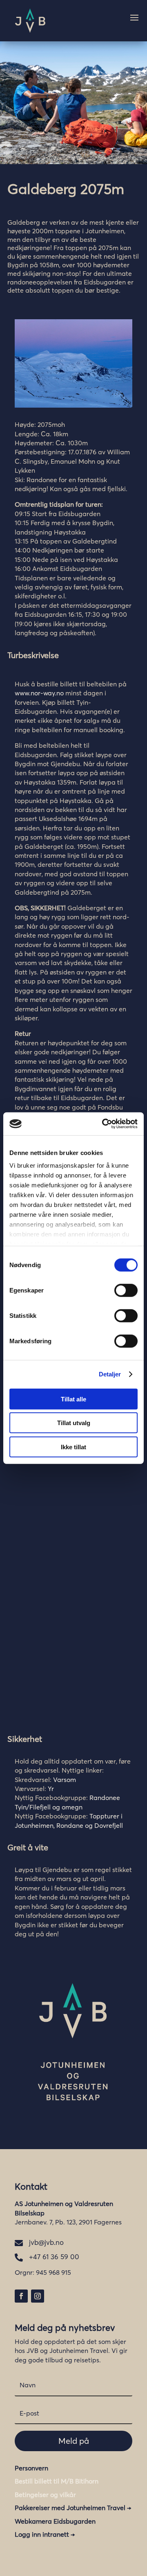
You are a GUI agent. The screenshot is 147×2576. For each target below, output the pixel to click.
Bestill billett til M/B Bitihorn (57, 2481)
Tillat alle (73, 1399)
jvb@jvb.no (46, 2242)
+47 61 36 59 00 (54, 2257)
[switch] (126, 1290)
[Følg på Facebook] (21, 2296)
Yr (51, 1789)
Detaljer (110, 1374)
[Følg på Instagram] (38, 2296)
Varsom (65, 1780)
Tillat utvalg (74, 1423)
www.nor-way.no (39, 693)
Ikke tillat (73, 1447)
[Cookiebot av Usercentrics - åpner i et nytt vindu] (104, 1124)
